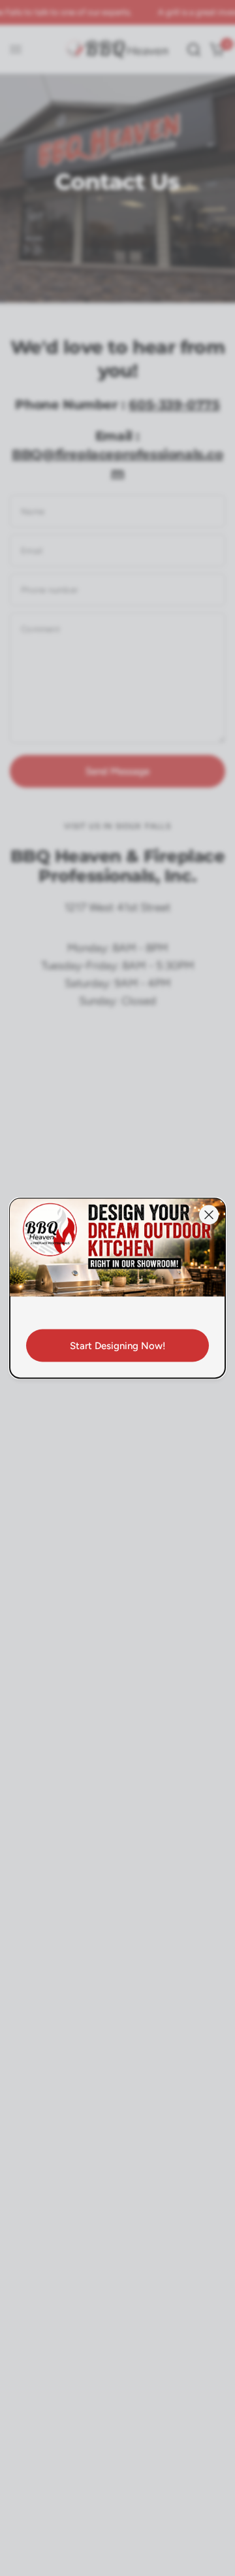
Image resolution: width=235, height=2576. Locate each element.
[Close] (209, 1214)
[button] (117, 1345)
